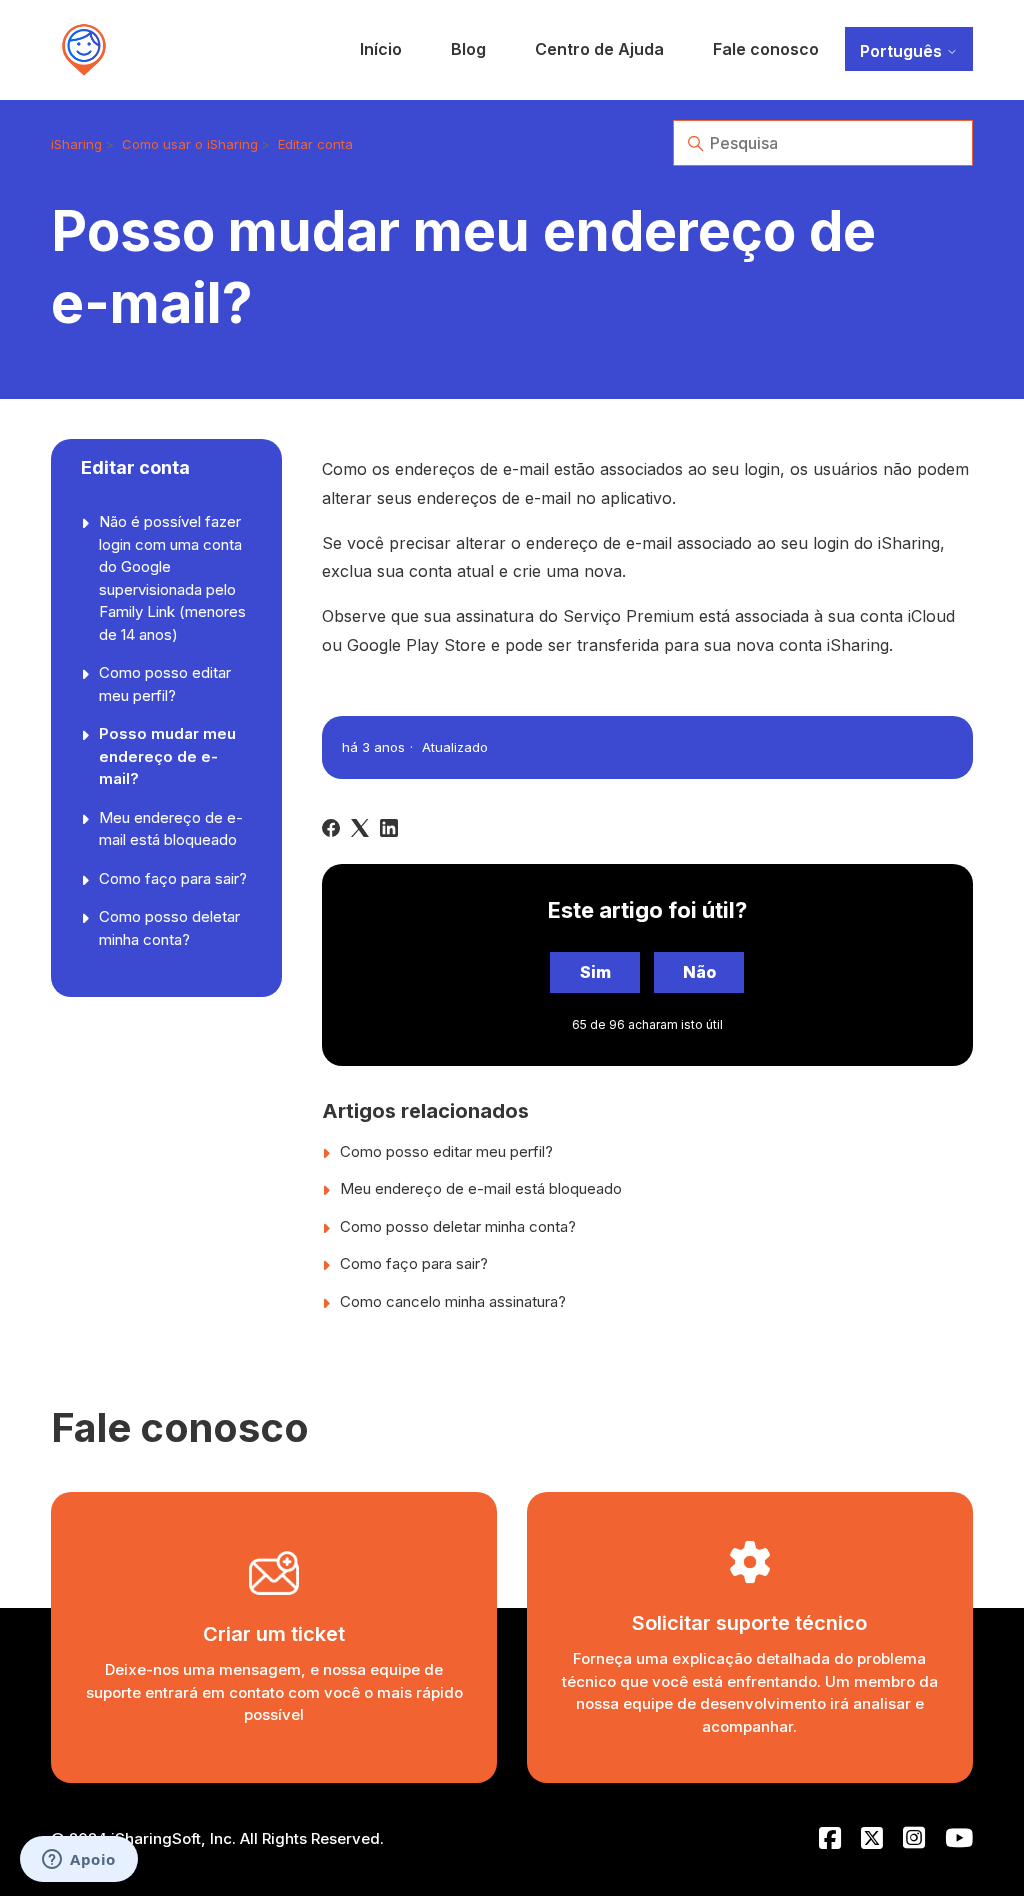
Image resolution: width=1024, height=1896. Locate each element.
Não (699, 972)
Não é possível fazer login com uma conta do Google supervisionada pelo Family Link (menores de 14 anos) (172, 578)
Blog (468, 49)
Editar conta (315, 144)
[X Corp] (360, 828)
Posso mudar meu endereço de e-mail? (167, 756)
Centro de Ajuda (599, 49)
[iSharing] (84, 50)
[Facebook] (331, 828)
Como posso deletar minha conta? (169, 928)
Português (903, 51)
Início (381, 49)
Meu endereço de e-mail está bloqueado (171, 829)
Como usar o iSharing (190, 144)
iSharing (76, 144)
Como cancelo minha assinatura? (453, 1301)
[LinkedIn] (389, 828)
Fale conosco (766, 49)
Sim (595, 972)
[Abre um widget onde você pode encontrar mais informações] (79, 1861)
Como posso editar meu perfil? (165, 684)
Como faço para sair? (173, 878)
